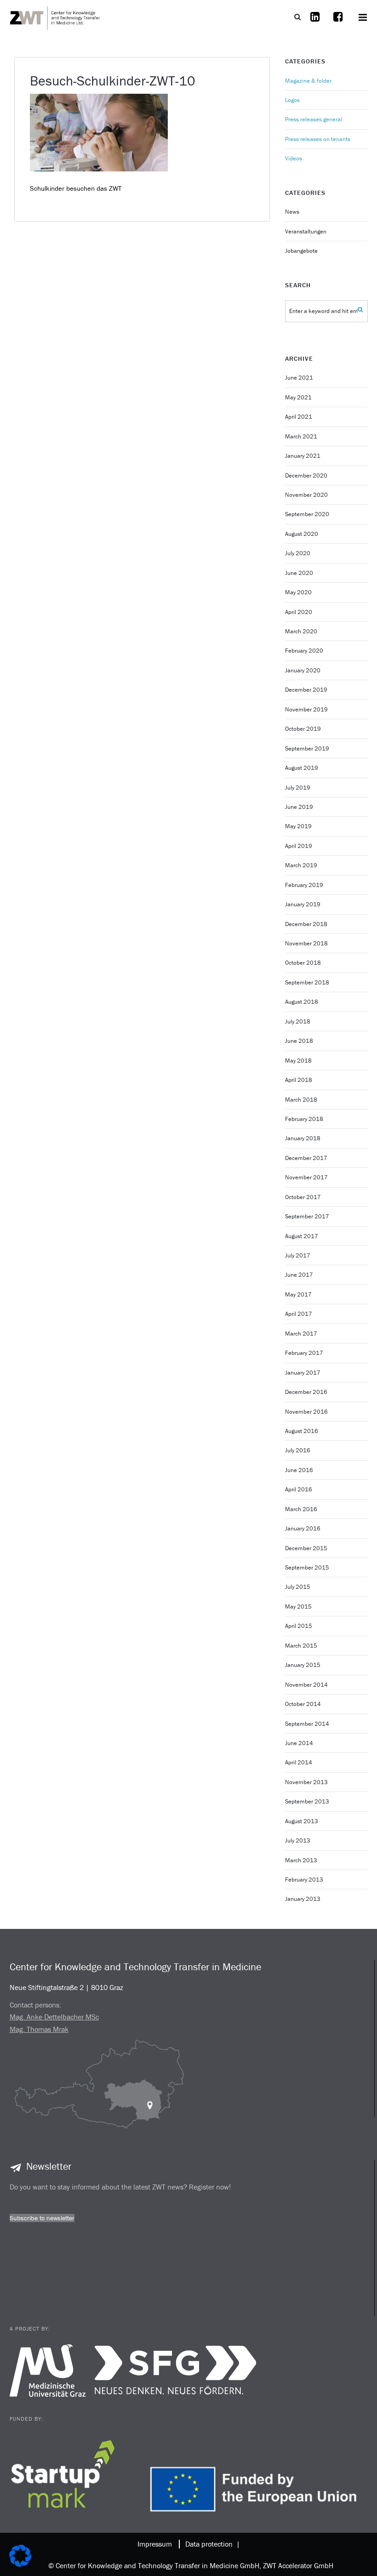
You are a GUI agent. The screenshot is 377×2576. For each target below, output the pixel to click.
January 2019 (303, 904)
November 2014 (306, 1685)
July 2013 (298, 1840)
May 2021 (298, 397)
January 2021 (303, 456)
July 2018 (298, 1021)
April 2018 (299, 1080)
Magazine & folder (308, 81)
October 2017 (303, 1197)
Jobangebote (301, 251)
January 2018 (303, 1138)
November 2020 (306, 495)
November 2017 (306, 1177)
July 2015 (298, 1587)
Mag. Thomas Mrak (39, 2029)
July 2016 (298, 1450)
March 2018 (301, 1100)
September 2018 (307, 982)
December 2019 (306, 690)
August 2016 (302, 1431)
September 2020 (307, 514)
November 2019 (306, 709)
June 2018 (299, 1041)
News (292, 212)
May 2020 (298, 592)
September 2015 (307, 1567)
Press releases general (314, 119)
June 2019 (299, 807)
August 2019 (302, 768)
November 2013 (306, 1782)
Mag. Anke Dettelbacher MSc (54, 2017)
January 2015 (303, 1665)
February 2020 (304, 651)
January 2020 (303, 670)
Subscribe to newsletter (42, 2218)
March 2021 (301, 436)
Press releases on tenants (318, 139)
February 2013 (304, 1879)
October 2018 (303, 963)
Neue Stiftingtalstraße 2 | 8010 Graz (66, 1987)
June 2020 (299, 573)
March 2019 (301, 865)
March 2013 (301, 1860)
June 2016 (299, 1470)
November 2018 (306, 943)
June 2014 (299, 1743)
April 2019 (299, 846)
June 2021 (299, 378)
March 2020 (301, 631)
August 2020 (302, 534)
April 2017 (299, 1314)
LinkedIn (315, 23)
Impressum (155, 2544)
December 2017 (306, 1158)
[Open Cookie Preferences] (20, 2564)
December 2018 (306, 924)
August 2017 (302, 1236)
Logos (292, 100)
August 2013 (302, 1821)
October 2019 (303, 729)
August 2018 (302, 1002)
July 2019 (298, 788)
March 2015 (301, 1646)
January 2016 (303, 1528)
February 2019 (304, 885)
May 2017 (298, 1294)
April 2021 (299, 417)
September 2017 (307, 1216)
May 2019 (298, 826)
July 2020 (298, 553)
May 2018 (298, 1061)
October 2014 (303, 1704)
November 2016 (306, 1412)
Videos (294, 158)
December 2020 (306, 475)
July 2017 (298, 1255)
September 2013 (307, 1801)
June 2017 (299, 1275)
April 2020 (299, 612)
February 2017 (304, 1353)
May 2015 (298, 1606)
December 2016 (306, 1392)
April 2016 (299, 1489)
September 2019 (307, 748)
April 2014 (299, 1762)
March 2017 (301, 1333)
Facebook (338, 23)
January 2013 (303, 1899)
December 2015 (306, 1548)
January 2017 (303, 1373)
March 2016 (301, 1509)
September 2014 (307, 1724)
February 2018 (304, 1119)
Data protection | (211, 2544)
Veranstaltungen (306, 231)
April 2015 (299, 1626)
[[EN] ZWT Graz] (56, 17)
